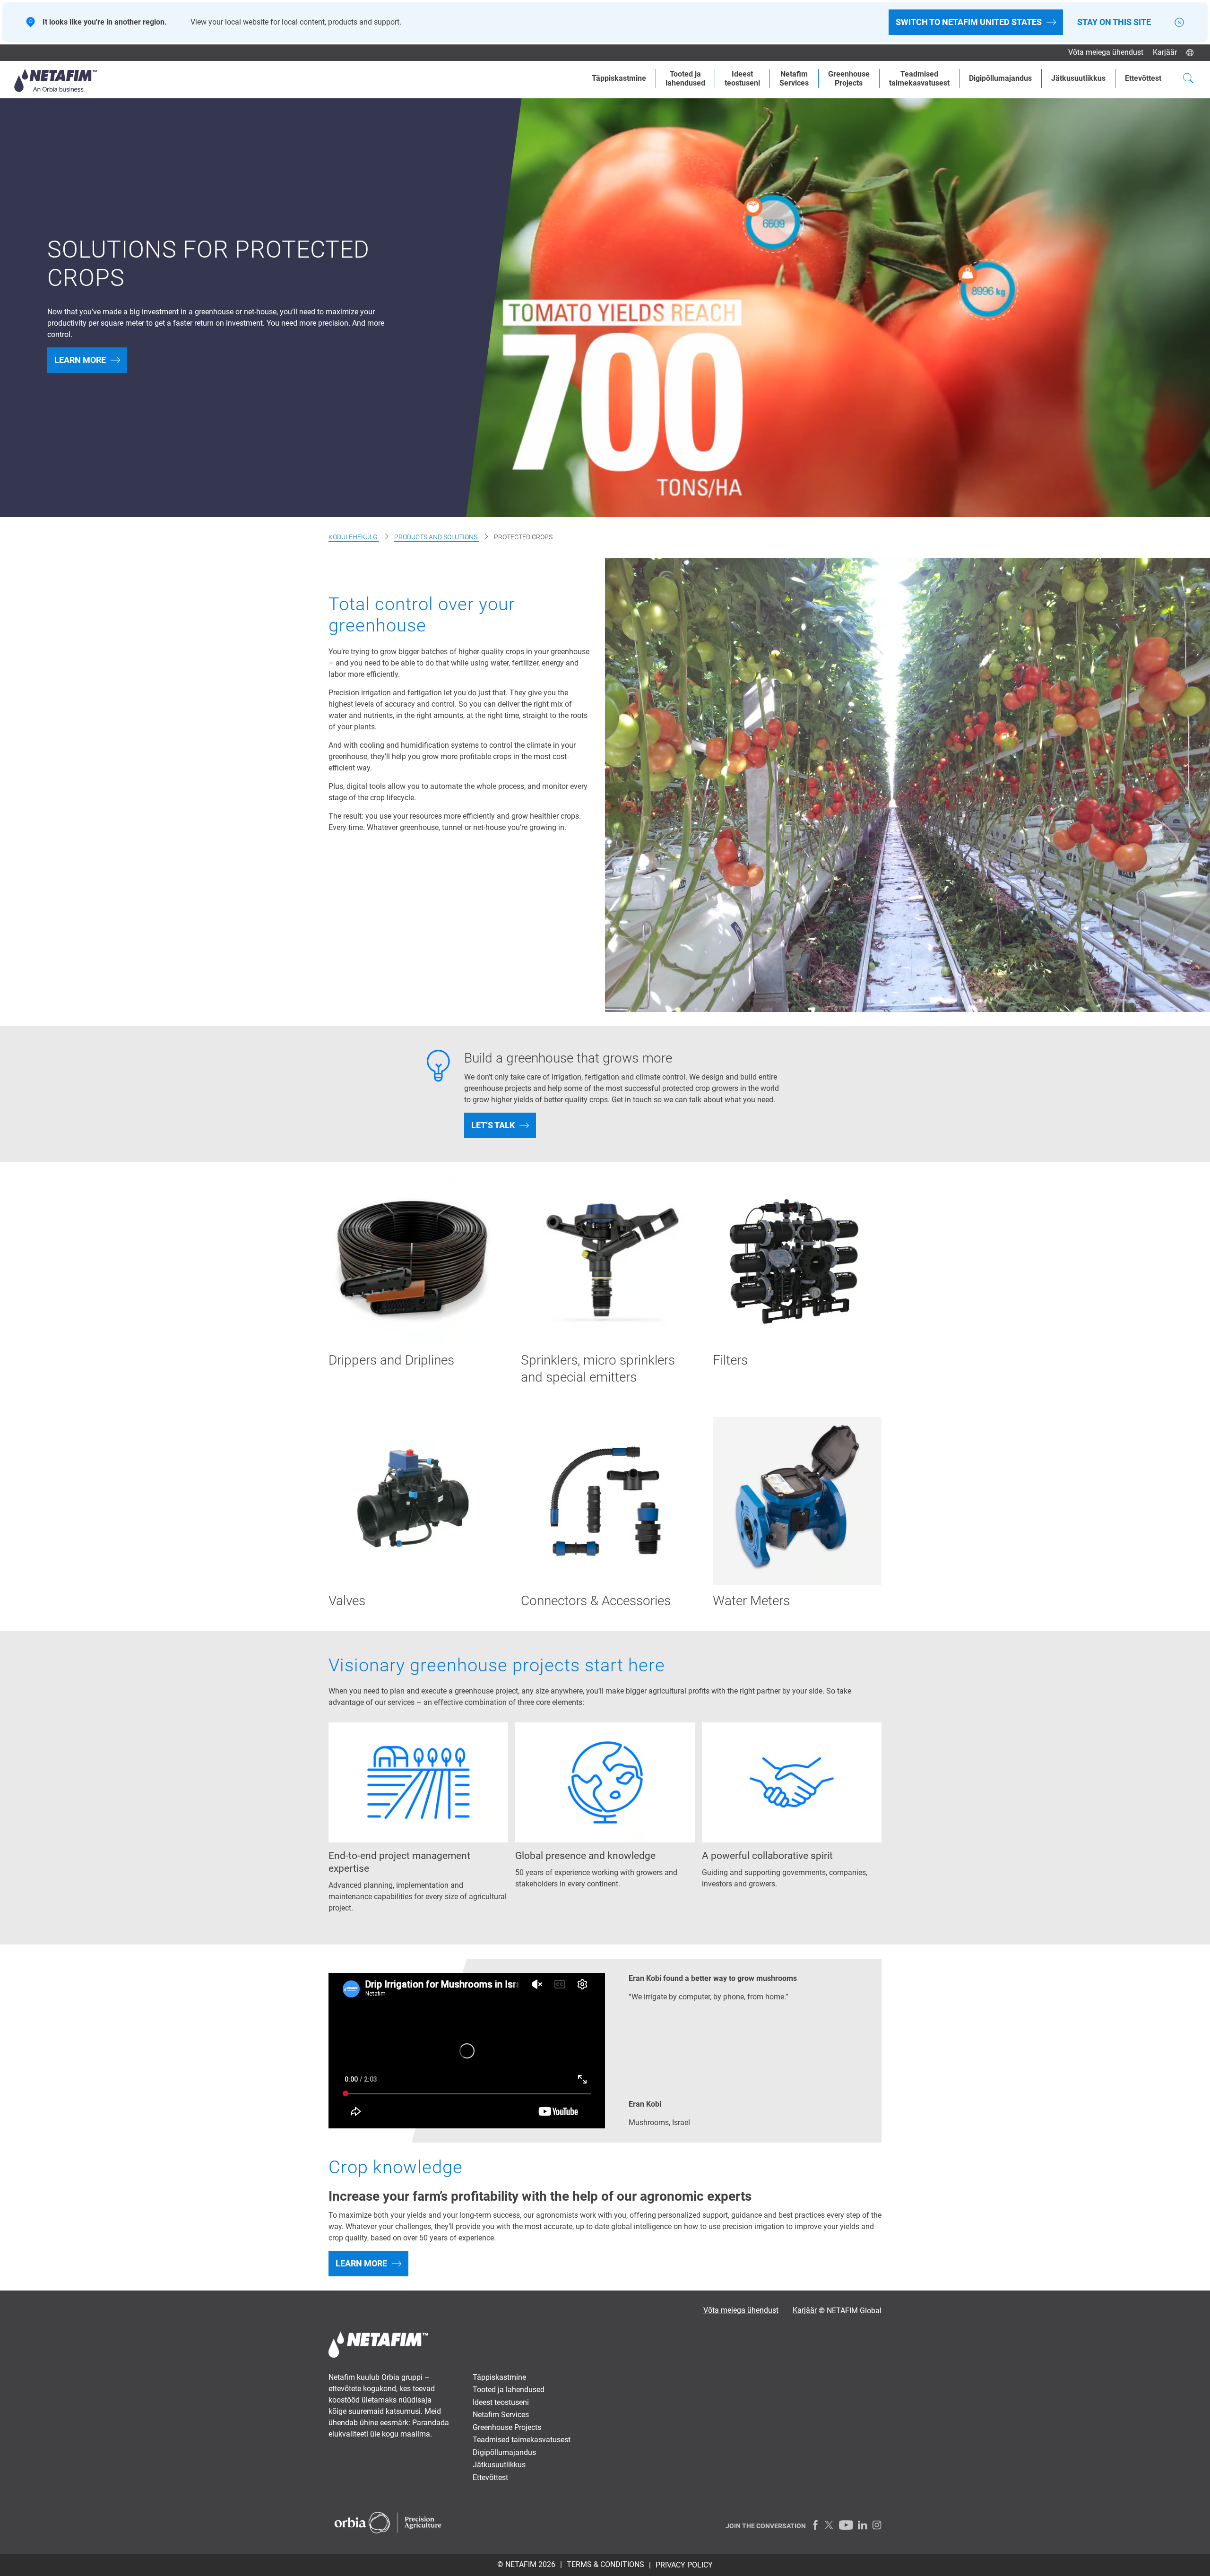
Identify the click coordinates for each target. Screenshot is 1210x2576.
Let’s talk (493, 1125)
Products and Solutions (436, 537)
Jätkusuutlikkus (1078, 78)
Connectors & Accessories (596, 1601)
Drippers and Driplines (391, 1360)
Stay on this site (1114, 22)
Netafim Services (794, 78)
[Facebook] (815, 2525)
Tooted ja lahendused (509, 2390)
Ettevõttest (1143, 78)
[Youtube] (846, 2525)
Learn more (80, 360)
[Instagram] (877, 2525)
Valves (347, 1601)
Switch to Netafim (969, 22)
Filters (730, 1360)
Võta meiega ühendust (1106, 52)
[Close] (1179, 22)
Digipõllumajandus (1000, 78)
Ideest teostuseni (501, 2402)
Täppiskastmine (619, 78)
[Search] (1188, 79)
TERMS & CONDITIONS (605, 2564)
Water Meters (751, 1601)
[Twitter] (830, 2525)
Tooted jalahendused (685, 78)
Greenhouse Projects (849, 78)
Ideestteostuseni (742, 78)
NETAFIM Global (854, 2311)
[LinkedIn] (863, 2525)
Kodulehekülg (354, 537)
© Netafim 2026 (526, 2564)
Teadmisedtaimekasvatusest (919, 78)
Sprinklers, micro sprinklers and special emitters (598, 1369)
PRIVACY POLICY (684, 2565)
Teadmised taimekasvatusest (522, 2440)
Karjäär (1165, 52)
